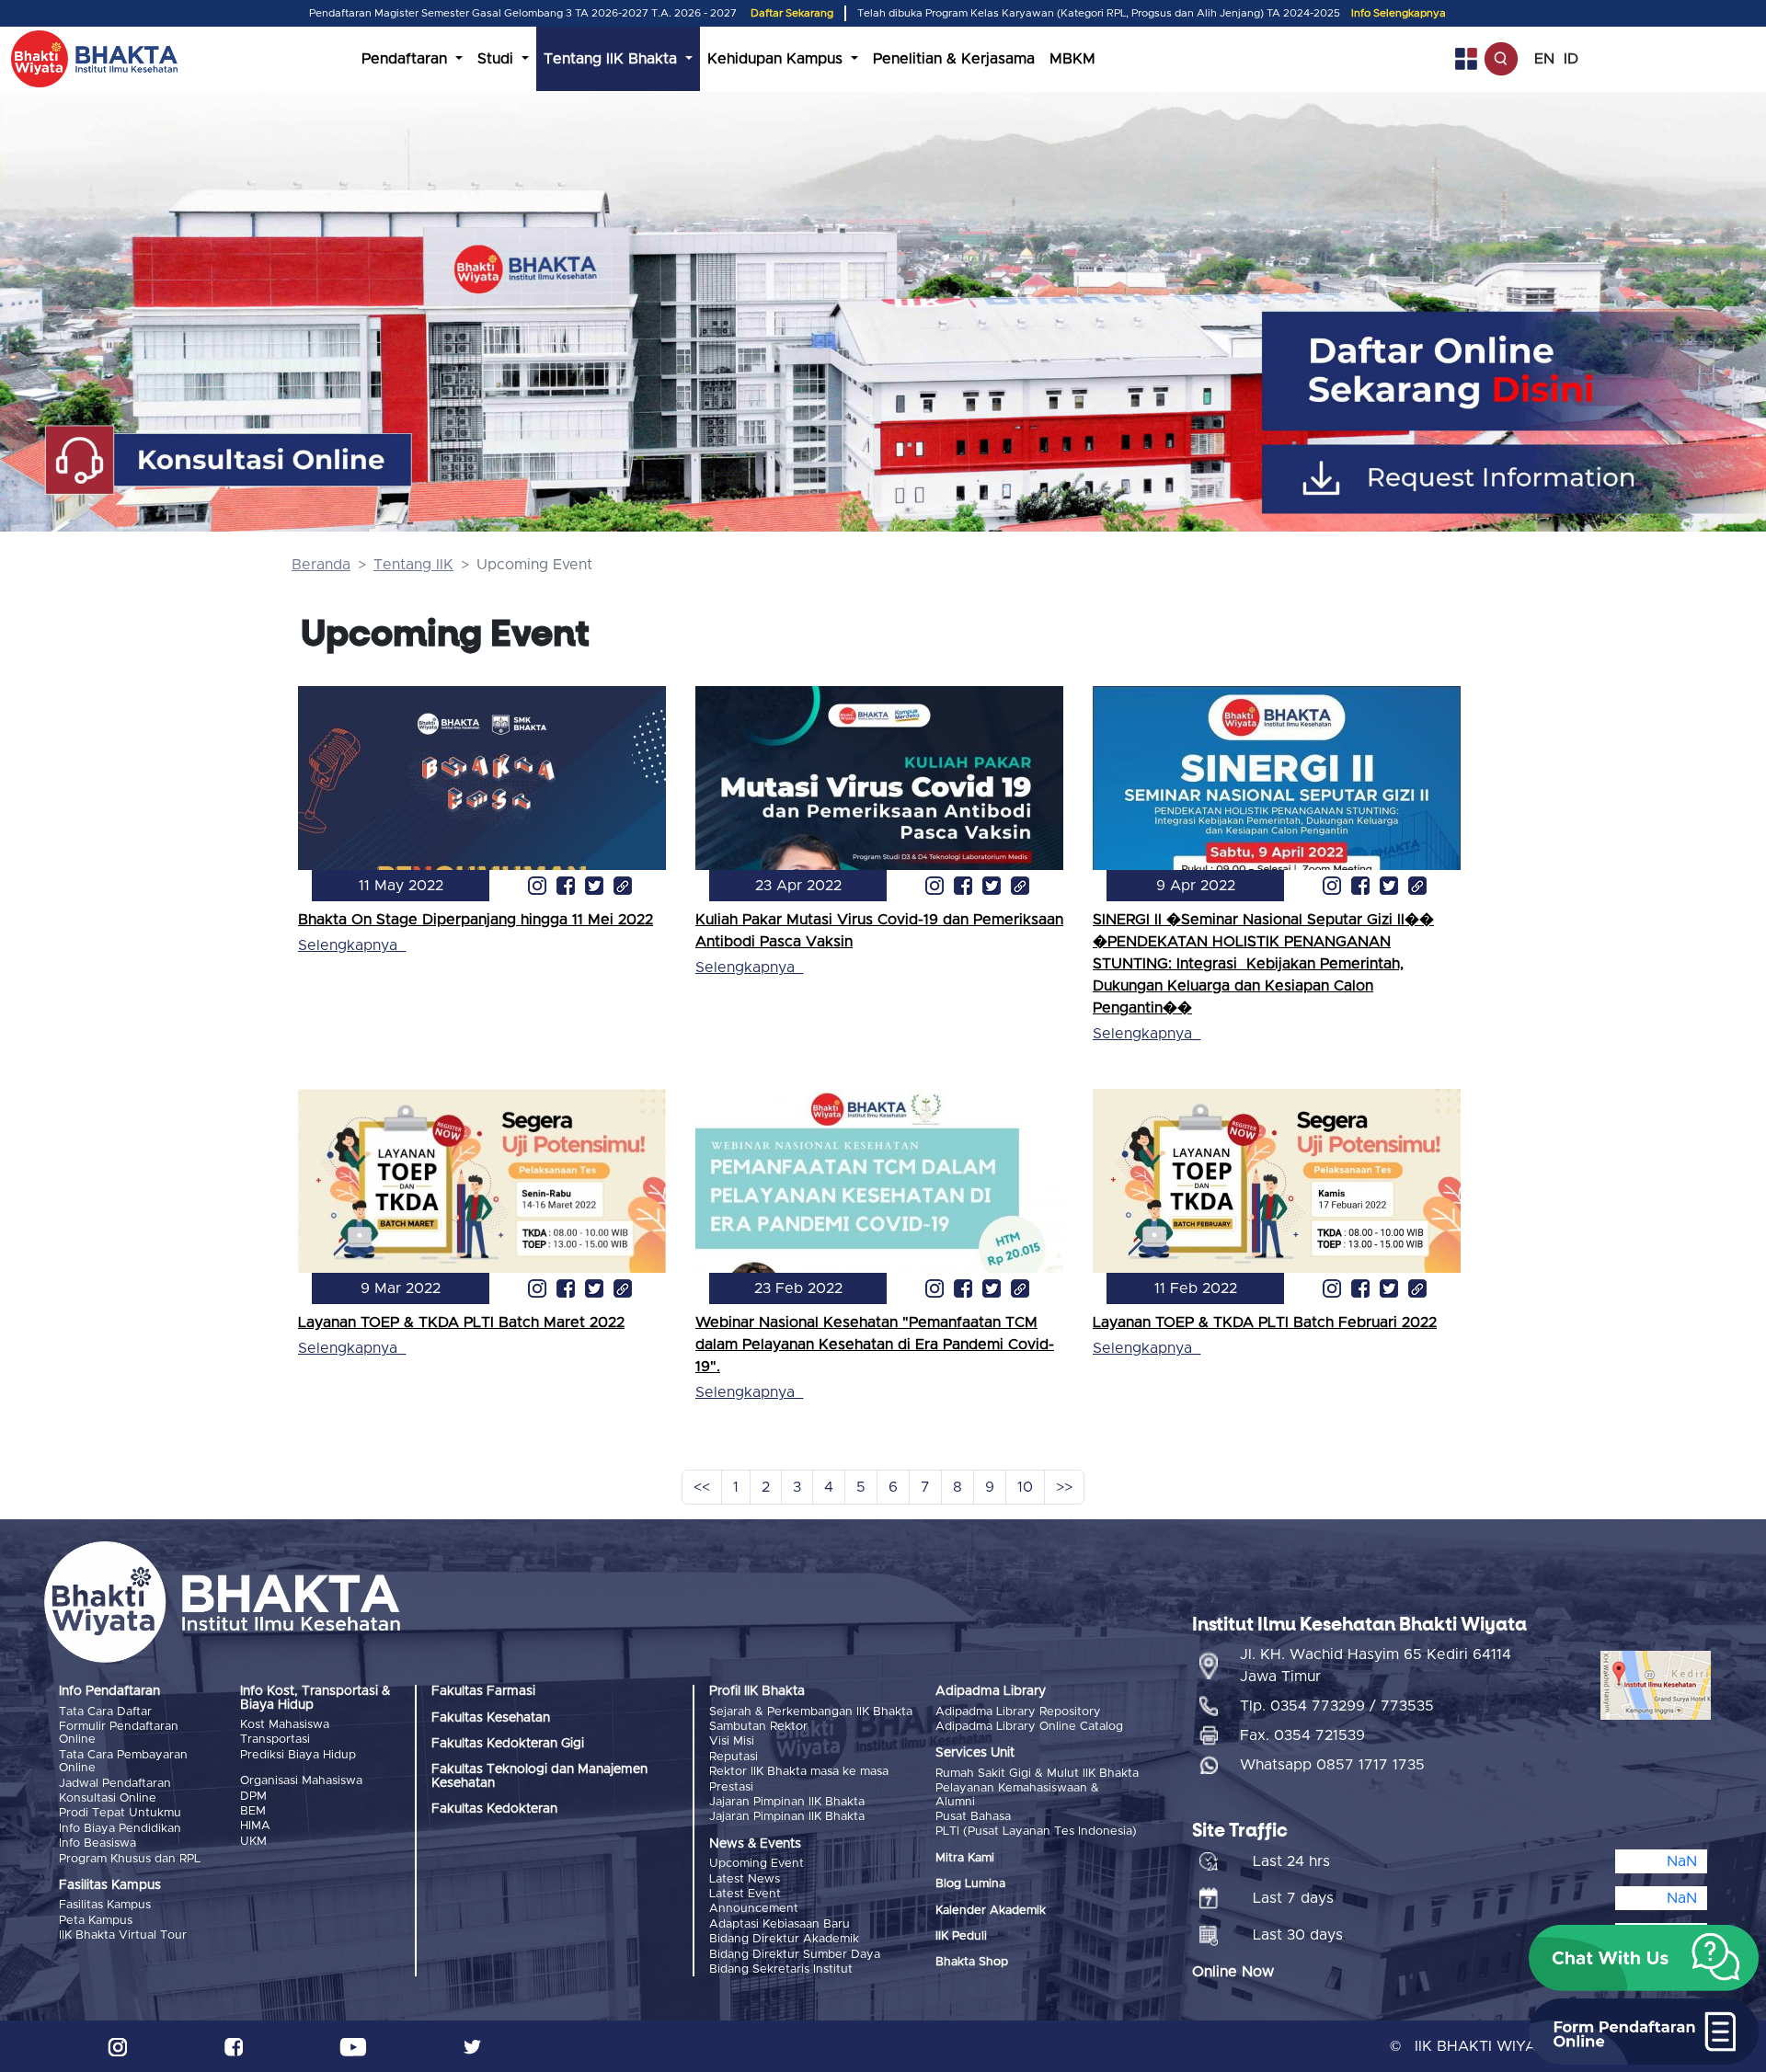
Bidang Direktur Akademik (784, 1939)
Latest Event (745, 1894)
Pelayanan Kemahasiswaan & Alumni (1017, 1795)
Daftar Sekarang (792, 13)
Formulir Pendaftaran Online (119, 1733)
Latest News (745, 1879)
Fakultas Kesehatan (491, 1718)
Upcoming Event (757, 1864)
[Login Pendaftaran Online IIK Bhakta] (1519, 479)
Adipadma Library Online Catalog (1029, 1727)
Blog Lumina (970, 1884)
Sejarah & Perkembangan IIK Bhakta (811, 1712)
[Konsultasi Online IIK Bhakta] (230, 461)
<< (702, 1487)
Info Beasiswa (97, 1843)
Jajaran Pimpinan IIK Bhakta (787, 1802)
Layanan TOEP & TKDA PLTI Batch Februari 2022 (1265, 1322)
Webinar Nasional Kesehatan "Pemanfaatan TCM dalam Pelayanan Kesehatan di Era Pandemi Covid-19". (875, 1345)
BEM (253, 1811)
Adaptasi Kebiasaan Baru (780, 1924)
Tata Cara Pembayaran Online (123, 1762)
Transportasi (275, 1740)
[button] (1644, 1958)
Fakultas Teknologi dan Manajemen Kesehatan (539, 1776)
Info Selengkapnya (1399, 13)
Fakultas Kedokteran (494, 1809)
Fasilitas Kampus (105, 1905)
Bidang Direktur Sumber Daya (795, 1955)
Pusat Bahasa (973, 1817)
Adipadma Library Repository (1018, 1712)
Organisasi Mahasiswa (301, 1781)
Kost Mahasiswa (285, 1725)
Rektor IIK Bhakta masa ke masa (799, 1772)
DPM (253, 1797)
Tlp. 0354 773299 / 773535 (1337, 1706)
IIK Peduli (961, 1936)
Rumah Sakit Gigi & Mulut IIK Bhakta (1037, 1774)
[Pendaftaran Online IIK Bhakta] (1519, 371)
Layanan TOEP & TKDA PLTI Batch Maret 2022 (461, 1322)
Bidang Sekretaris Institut (781, 1969)
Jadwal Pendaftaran (115, 1784)
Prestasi (731, 1787)
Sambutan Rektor (758, 1727)
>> (1064, 1487)
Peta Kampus (96, 1921)
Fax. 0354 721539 (1302, 1735)
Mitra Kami (965, 1858)
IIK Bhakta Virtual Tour (123, 1935)
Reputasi (734, 1757)
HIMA (255, 1826)
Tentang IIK (413, 565)
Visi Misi (732, 1741)
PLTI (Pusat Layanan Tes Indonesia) (1036, 1832)
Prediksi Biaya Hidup (298, 1755)
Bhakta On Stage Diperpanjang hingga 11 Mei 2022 (476, 920)
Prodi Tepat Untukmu (120, 1813)
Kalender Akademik (991, 1911)
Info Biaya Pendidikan (120, 1829)
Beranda (321, 565)
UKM (253, 1842)
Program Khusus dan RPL (130, 1859)
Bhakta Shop (972, 1962)
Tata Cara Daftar (105, 1712)
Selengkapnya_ (352, 945)
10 (1025, 1487)
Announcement (754, 1909)
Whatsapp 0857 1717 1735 (1332, 1765)
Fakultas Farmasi (483, 1691)
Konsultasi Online (108, 1798)
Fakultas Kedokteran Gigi (508, 1744)
